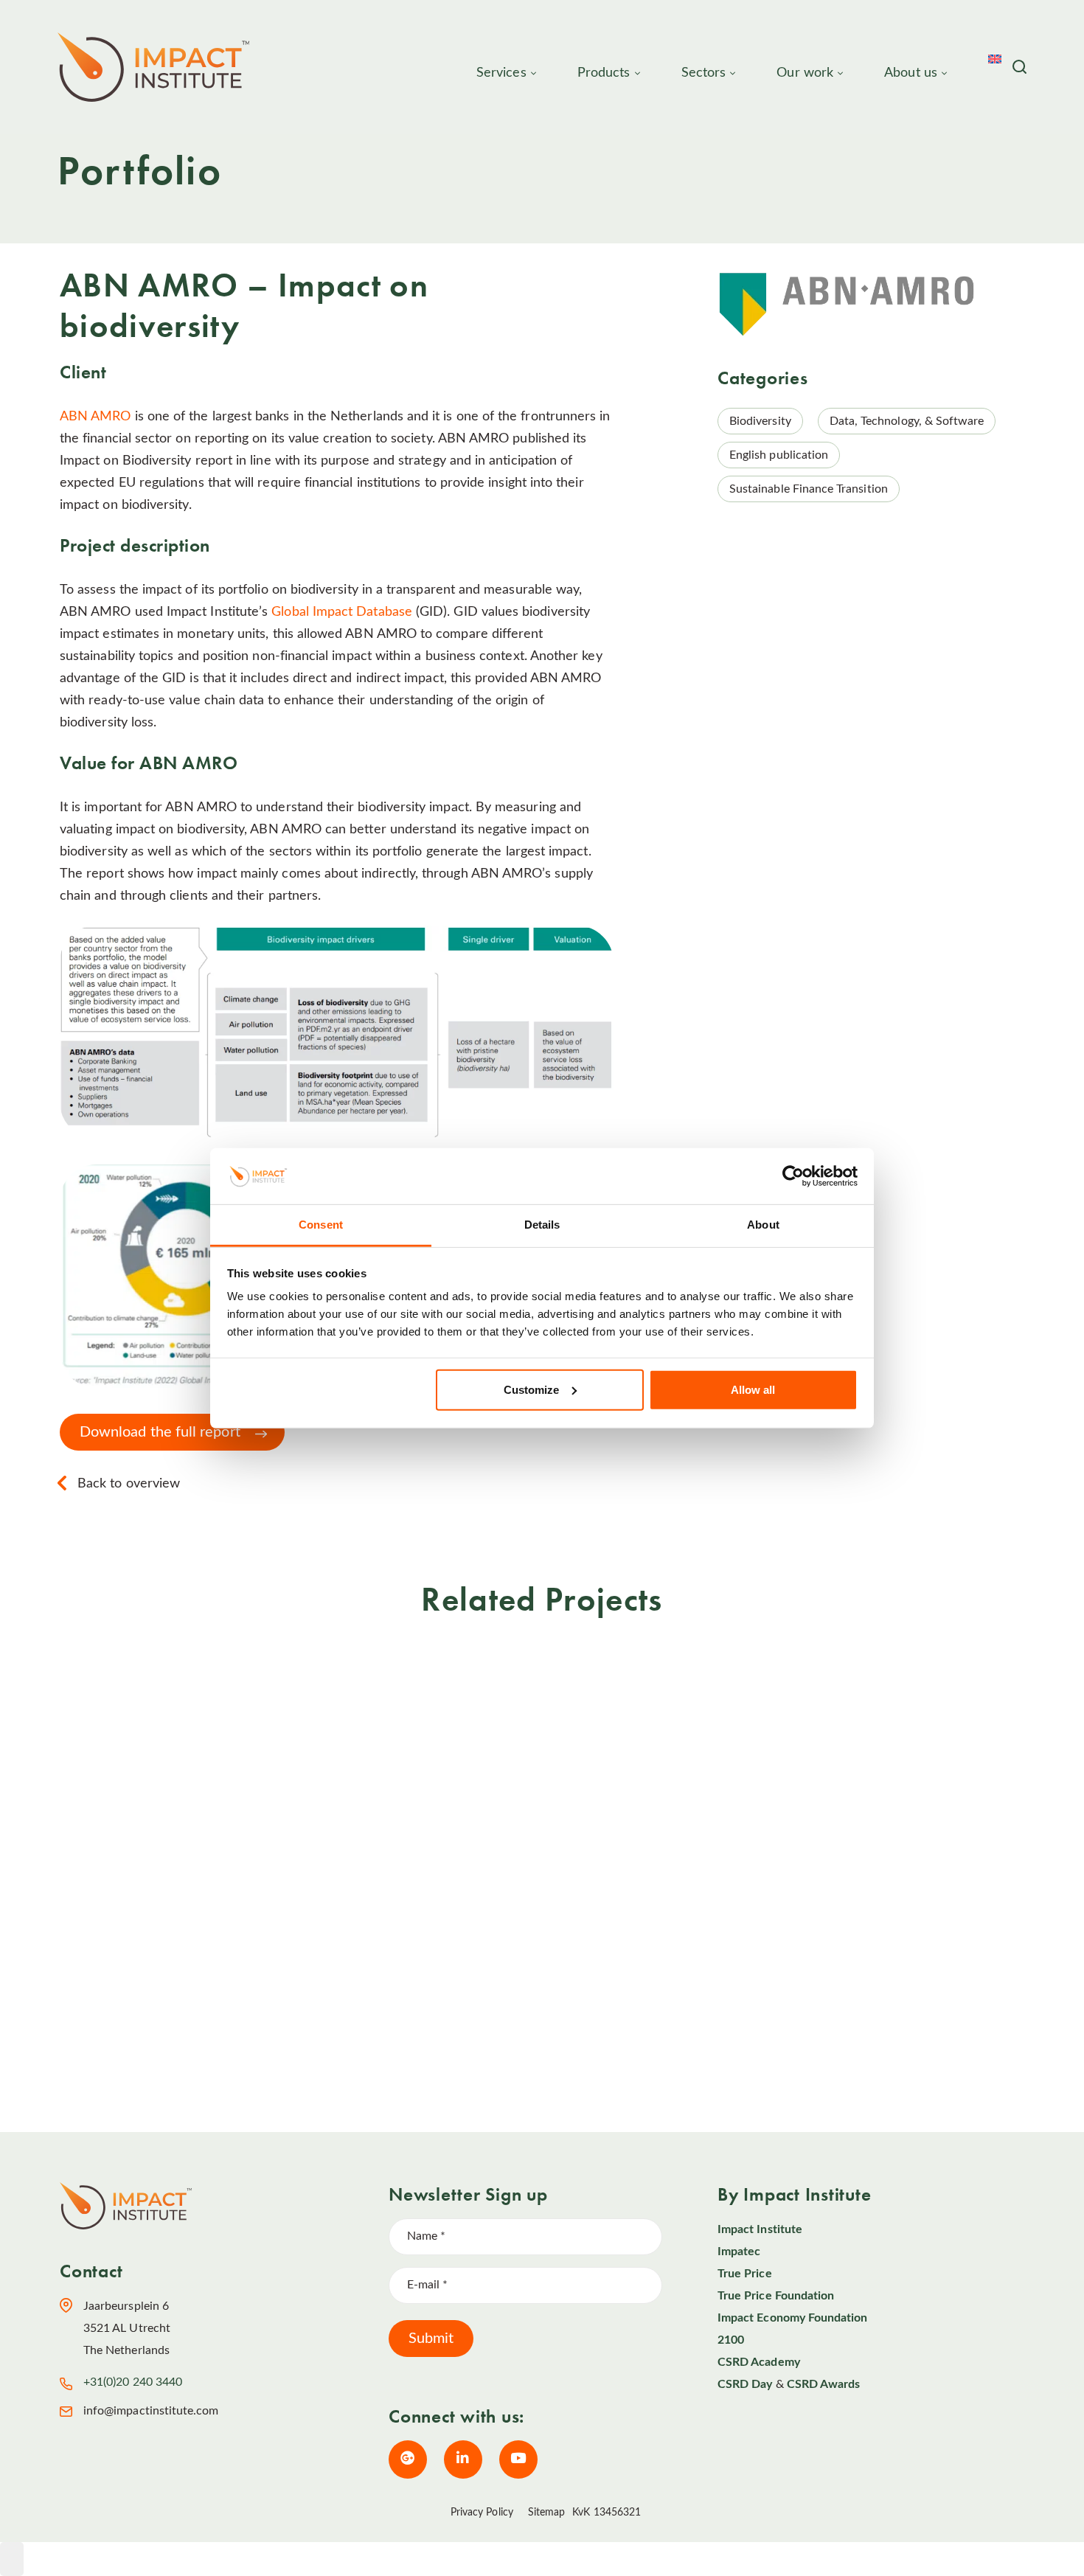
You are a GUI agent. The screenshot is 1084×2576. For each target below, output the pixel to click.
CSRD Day (745, 2384)
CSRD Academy (759, 2362)
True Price (745, 2274)
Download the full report (160, 1432)
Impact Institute (760, 2229)
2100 (731, 2340)
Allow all (753, 1390)
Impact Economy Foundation (793, 2318)
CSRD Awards (824, 2384)
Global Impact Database (342, 612)
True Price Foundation (776, 2296)
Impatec (739, 2252)
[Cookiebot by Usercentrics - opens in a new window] (793, 1176)
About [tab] (763, 1225)
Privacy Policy (482, 2513)
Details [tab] (542, 1225)
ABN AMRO (95, 417)
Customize (531, 1390)
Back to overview (129, 1484)
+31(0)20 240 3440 (133, 2382)
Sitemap (547, 2513)
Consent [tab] (321, 1225)
